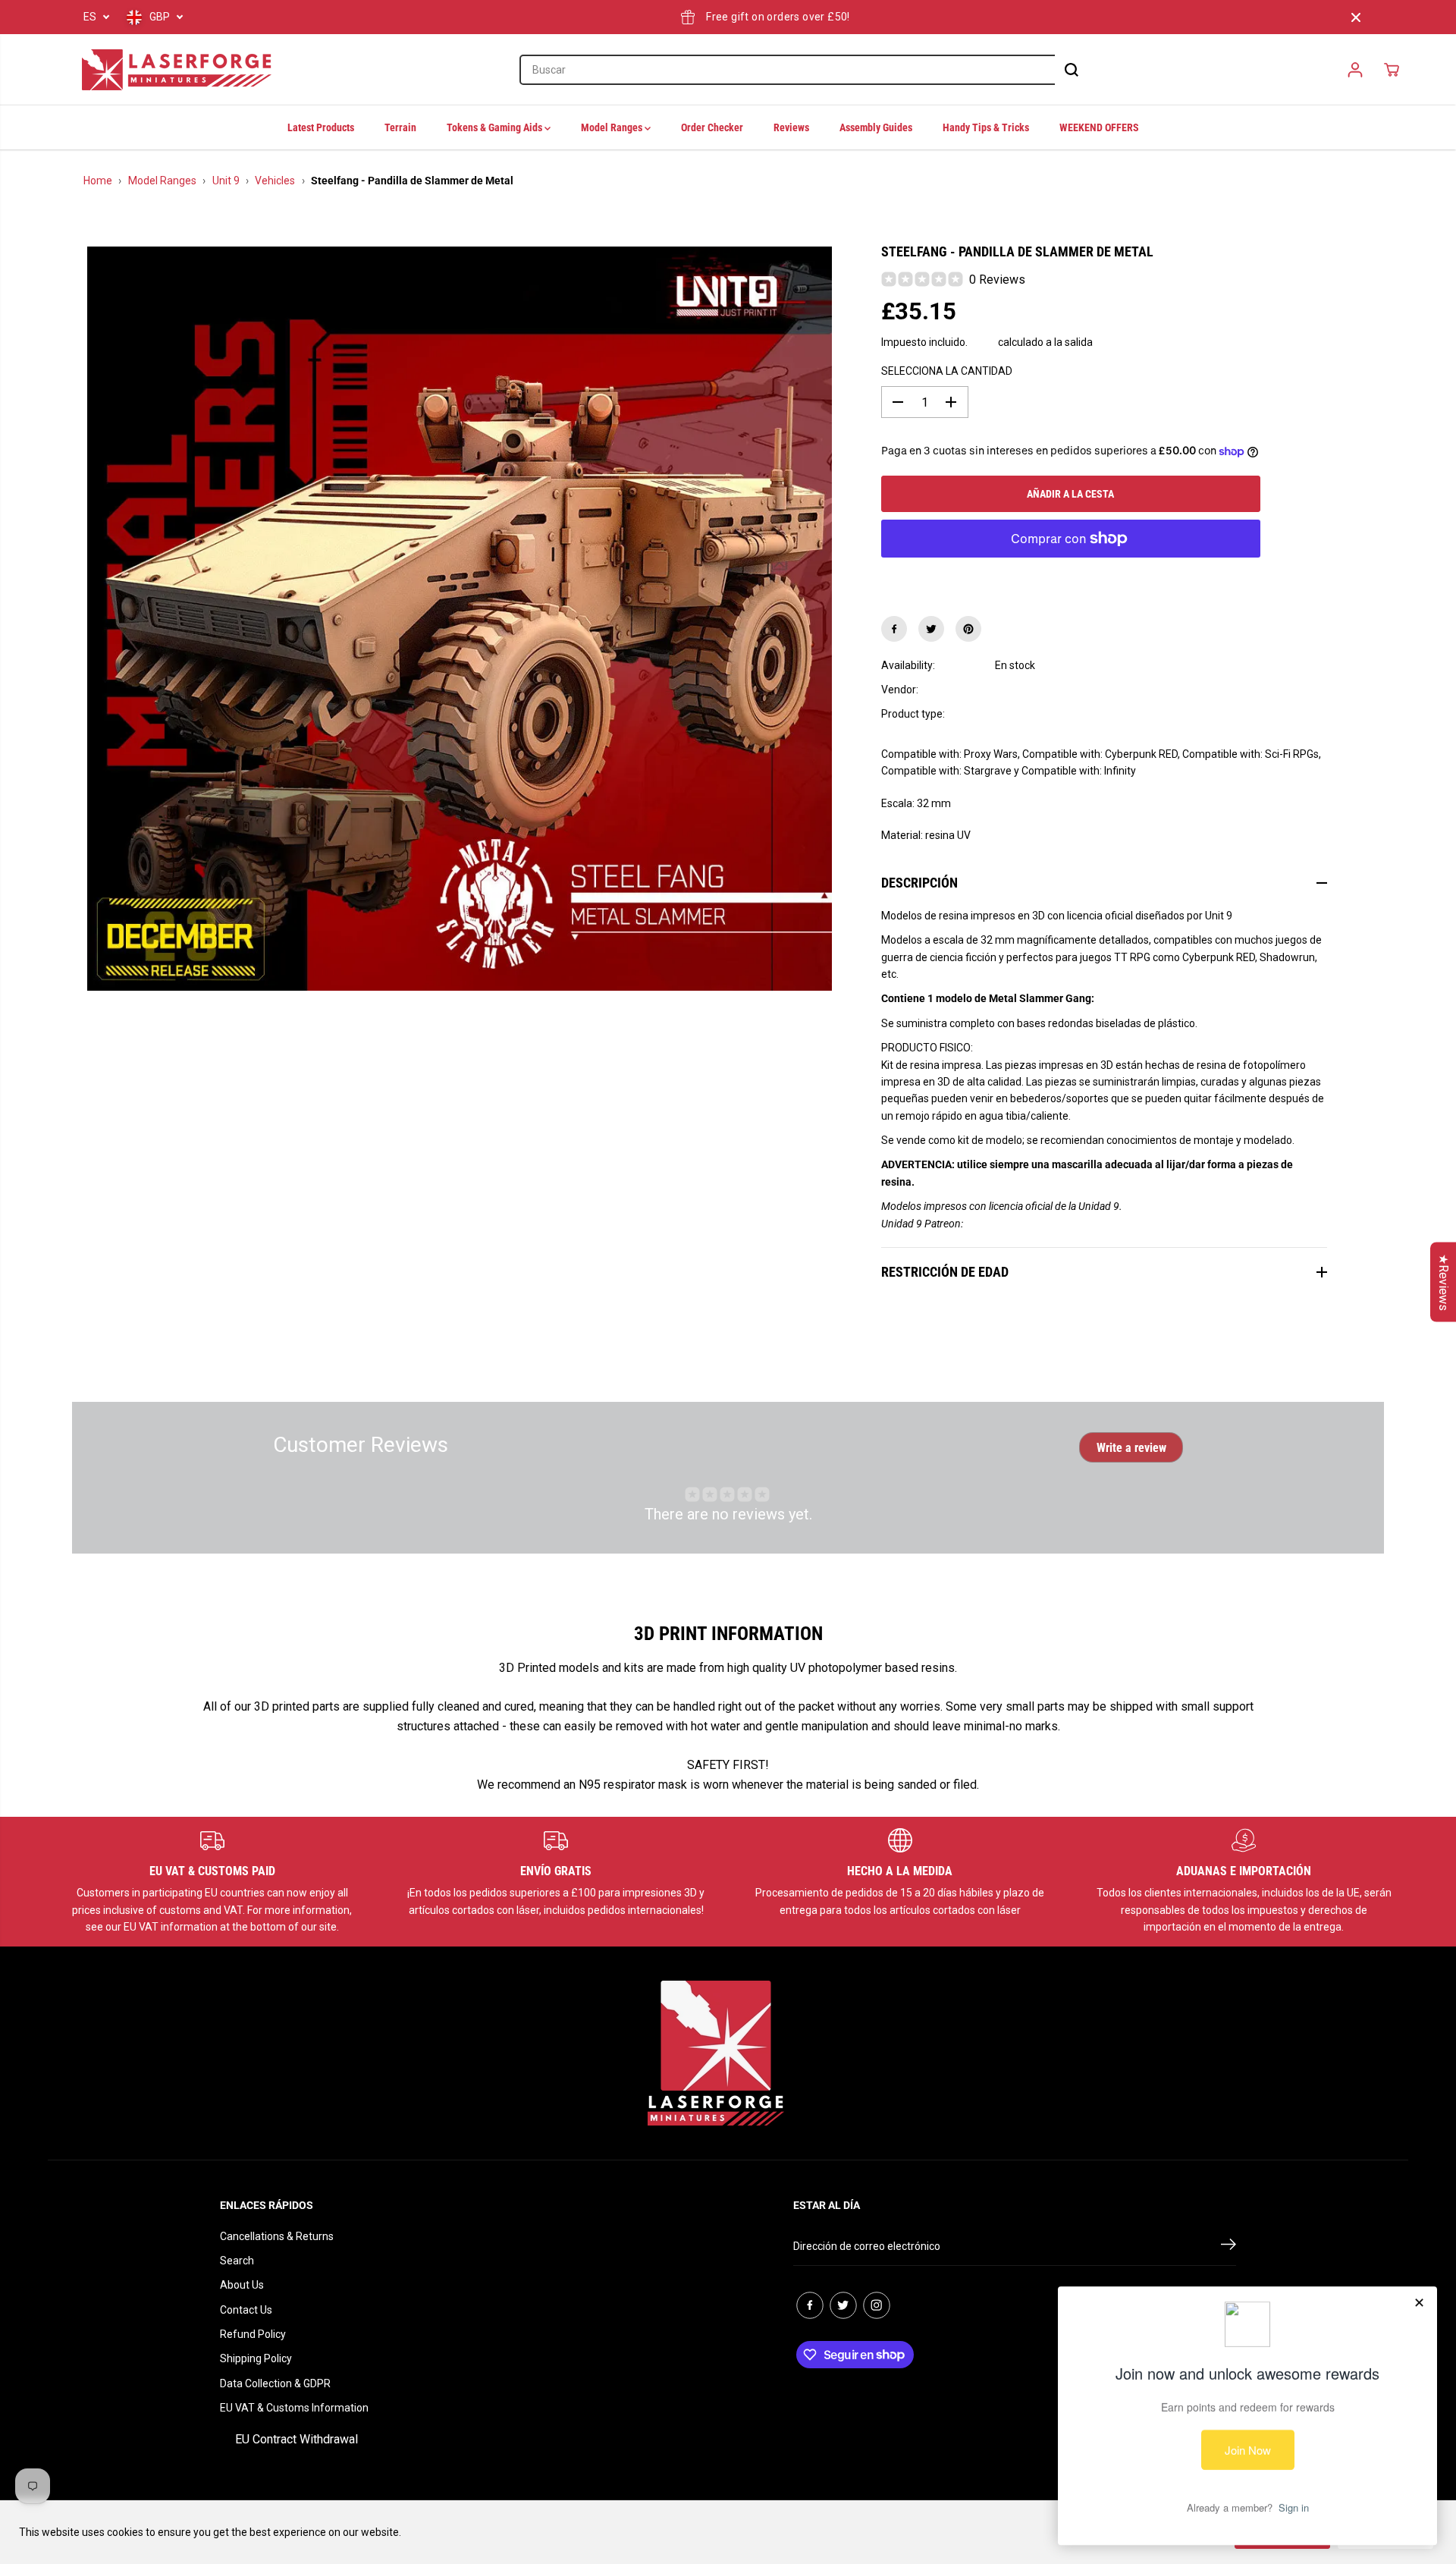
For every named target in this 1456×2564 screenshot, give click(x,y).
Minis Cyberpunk (1034, 714)
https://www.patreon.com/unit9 (1037, 1224)
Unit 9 (226, 181)
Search (237, 2261)
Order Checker (712, 127)
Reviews (791, 127)
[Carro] (1392, 70)
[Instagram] (877, 2305)
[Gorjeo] (931, 629)
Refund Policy (253, 2334)
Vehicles (275, 181)
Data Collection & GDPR (275, 2383)
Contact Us (246, 2310)
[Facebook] (894, 629)
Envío (983, 342)
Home (98, 181)
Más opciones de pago (1070, 577)
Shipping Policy (256, 2358)
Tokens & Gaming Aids (496, 127)
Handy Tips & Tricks (986, 127)
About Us (242, 2285)
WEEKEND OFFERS (1099, 127)
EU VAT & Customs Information (294, 2408)
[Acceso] (1355, 70)
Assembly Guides (876, 127)
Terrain (400, 127)
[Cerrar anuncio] (1356, 17)
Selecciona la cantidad (947, 371)
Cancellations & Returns (277, 2236)
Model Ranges (613, 127)
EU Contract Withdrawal (297, 2439)
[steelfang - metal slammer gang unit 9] (460, 619)
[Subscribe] (1228, 2247)
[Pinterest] (968, 629)
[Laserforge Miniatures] (177, 70)
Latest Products (321, 127)
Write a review (1131, 1448)
